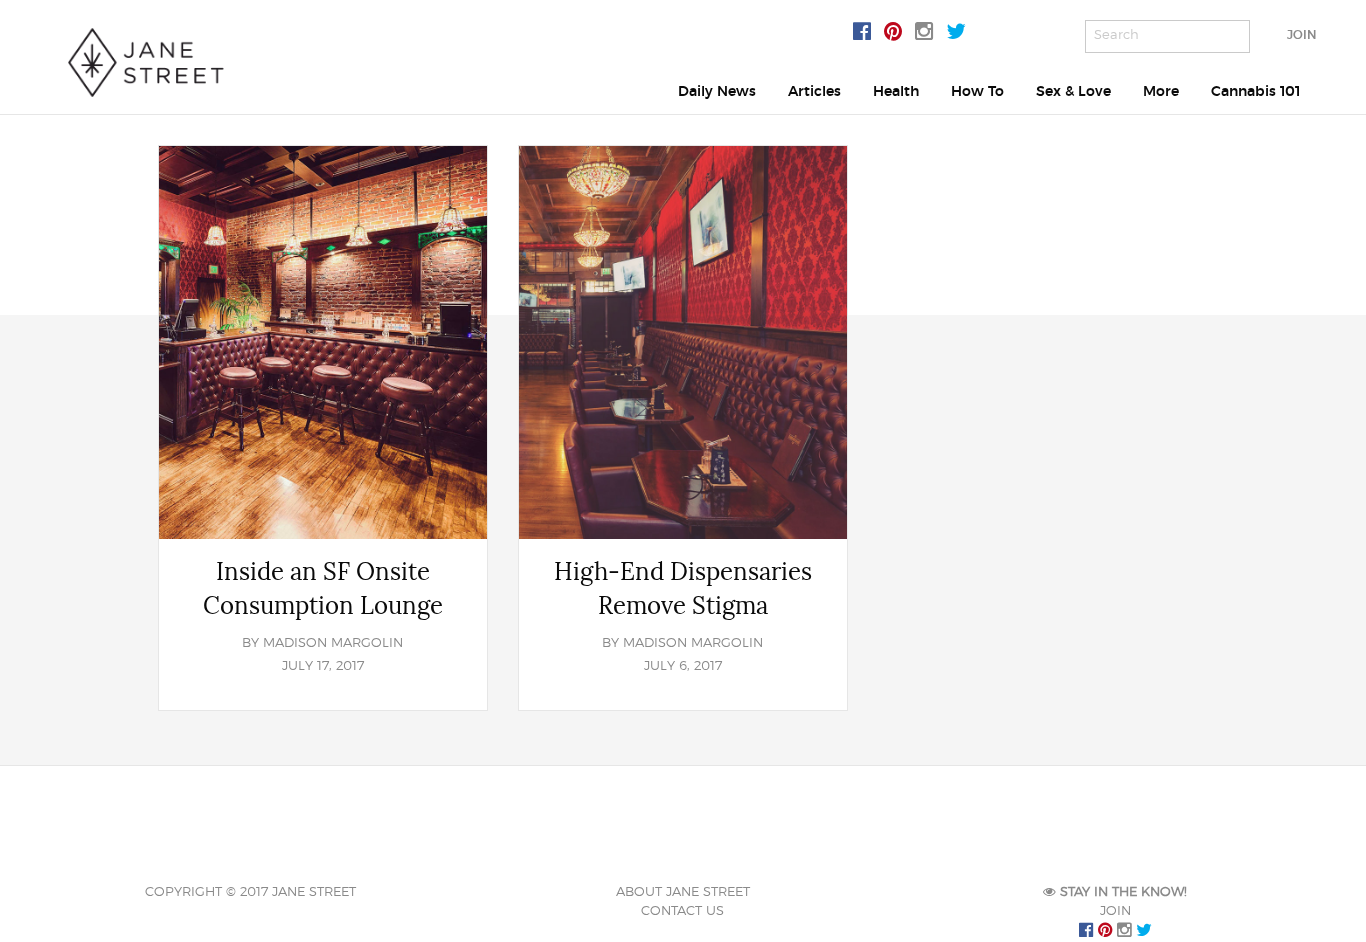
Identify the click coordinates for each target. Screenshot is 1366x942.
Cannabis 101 (1255, 91)
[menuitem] (717, 91)
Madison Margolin (333, 643)
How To (977, 91)
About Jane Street (683, 892)
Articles (814, 91)
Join (1301, 35)
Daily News (717, 91)
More (1161, 91)
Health (896, 91)
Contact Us (682, 911)
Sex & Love (1073, 91)
